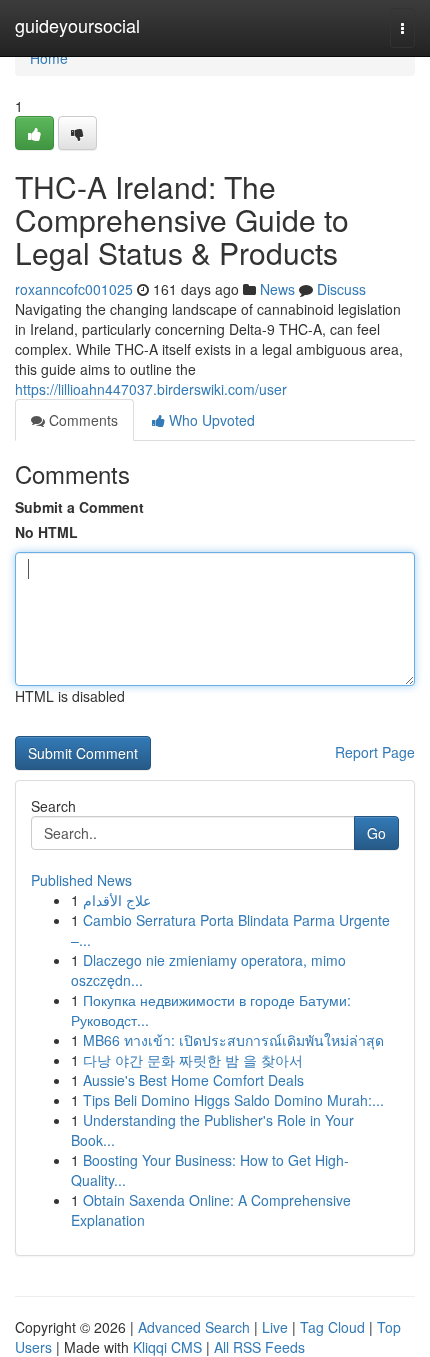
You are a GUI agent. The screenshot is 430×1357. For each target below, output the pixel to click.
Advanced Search (194, 1327)
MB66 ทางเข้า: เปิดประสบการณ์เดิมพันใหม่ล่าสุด (233, 1040)
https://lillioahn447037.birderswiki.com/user (151, 389)
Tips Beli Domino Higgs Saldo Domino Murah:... (233, 1100)
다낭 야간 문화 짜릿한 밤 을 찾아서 (193, 1060)
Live (275, 1327)
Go (376, 833)
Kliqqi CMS (167, 1347)
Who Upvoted (210, 420)
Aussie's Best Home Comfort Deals (193, 1080)
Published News (81, 880)
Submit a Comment (79, 507)
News (277, 289)
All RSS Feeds (259, 1347)
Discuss (341, 289)
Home (49, 58)
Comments (81, 420)
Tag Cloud (332, 1327)
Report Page (375, 752)
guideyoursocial (77, 25)
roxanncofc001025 (74, 289)
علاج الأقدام (117, 900)
